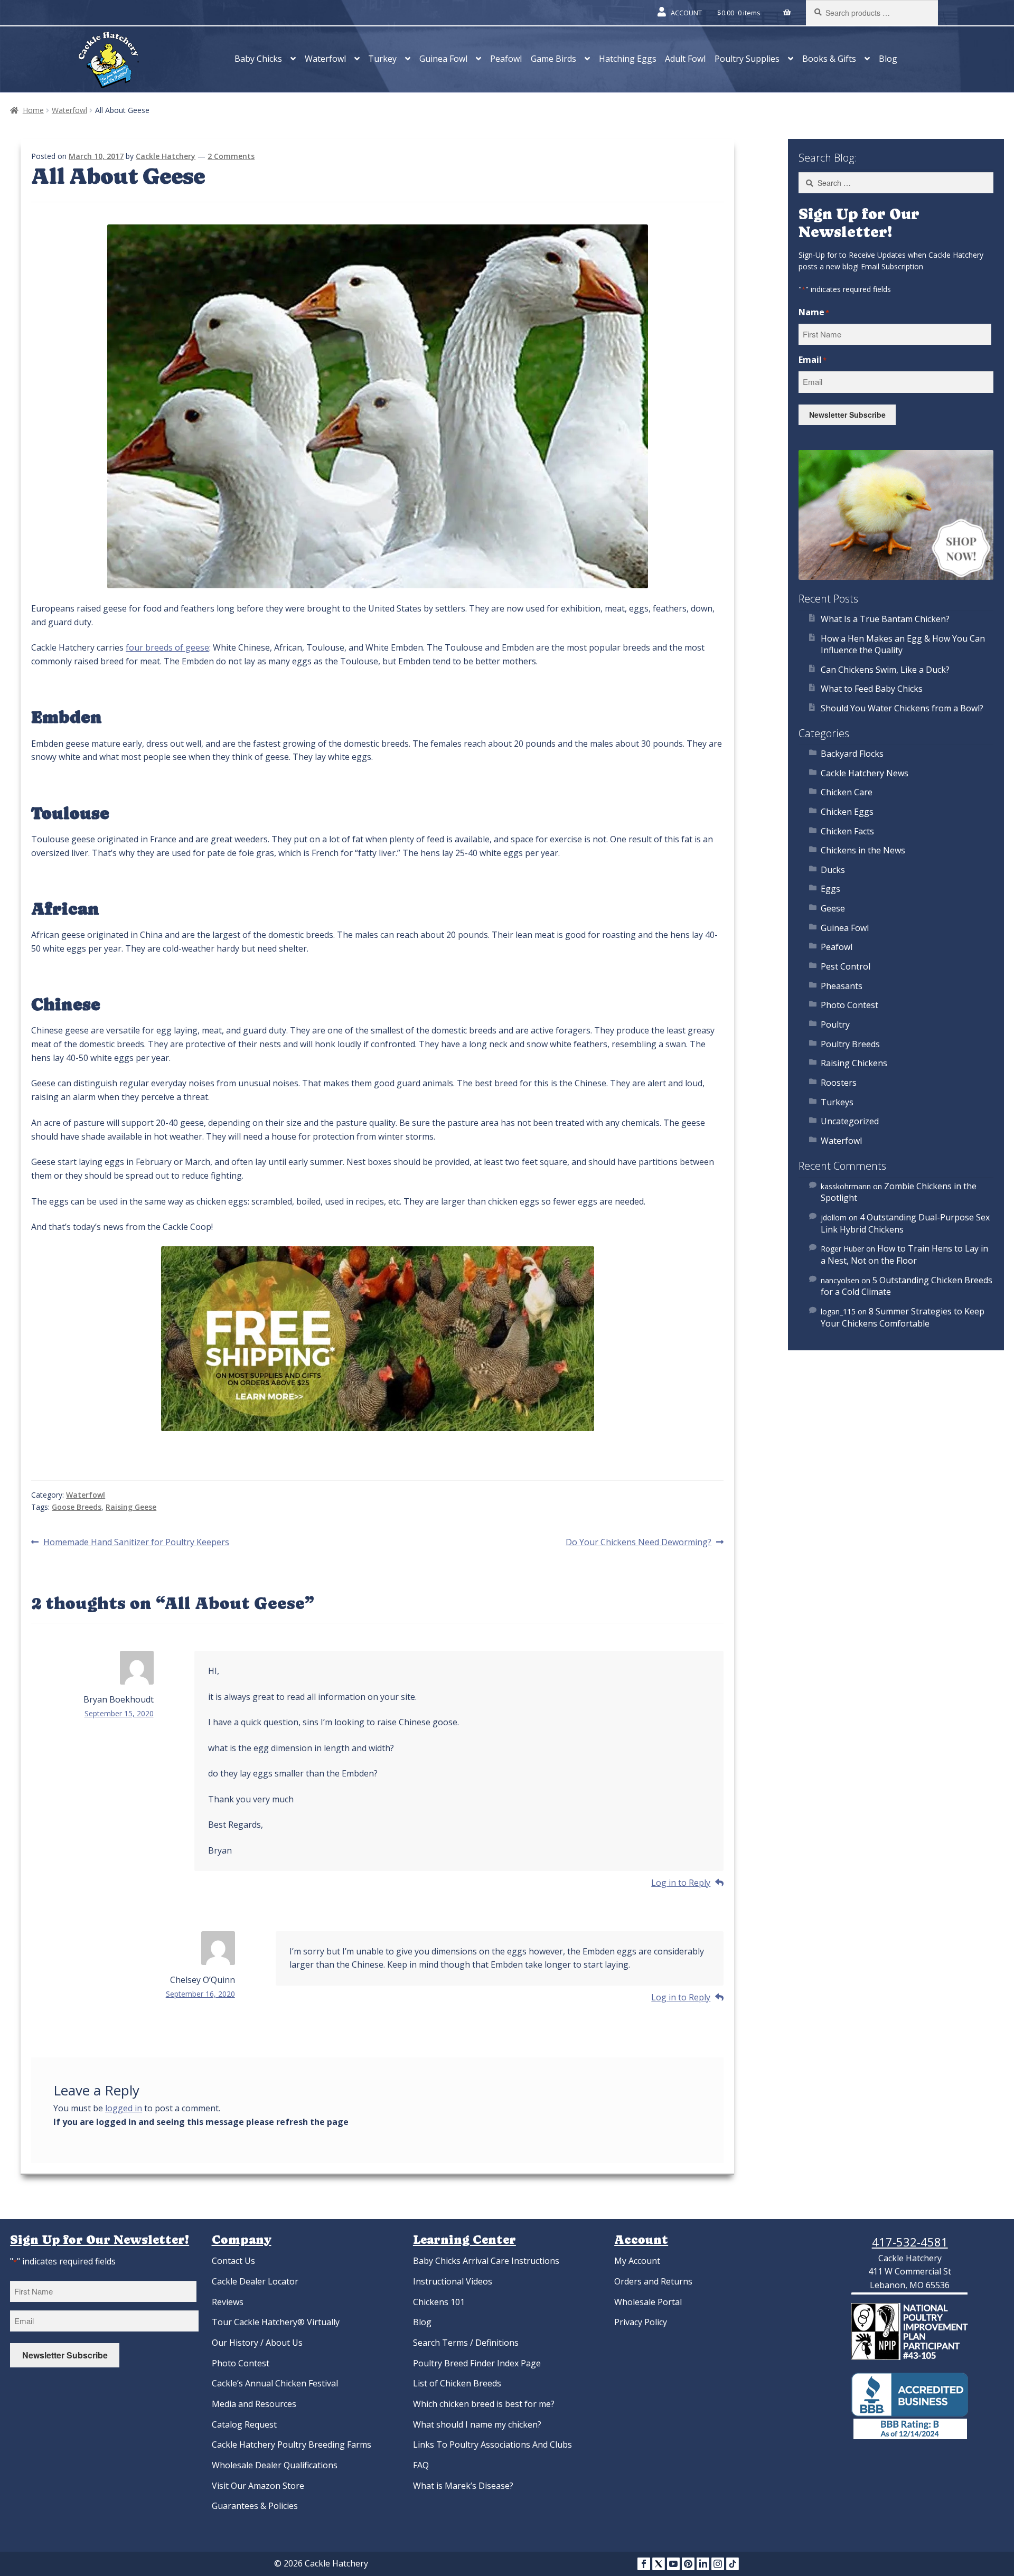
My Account (637, 2261)
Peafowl (506, 59)
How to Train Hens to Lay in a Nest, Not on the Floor (904, 1254)
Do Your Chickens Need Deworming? (639, 1543)
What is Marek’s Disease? (463, 2486)
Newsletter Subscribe (847, 415)
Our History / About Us (257, 2343)
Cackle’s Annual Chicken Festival (275, 2383)
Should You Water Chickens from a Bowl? (902, 708)
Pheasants (842, 986)
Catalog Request (244, 2424)
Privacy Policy (641, 2322)
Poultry (835, 1024)
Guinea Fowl (443, 59)
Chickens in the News (863, 850)
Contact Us (233, 2261)
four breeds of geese (167, 647)
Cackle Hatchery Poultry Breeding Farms (292, 2445)
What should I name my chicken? (477, 2424)
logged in (124, 2108)
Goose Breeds (77, 1507)
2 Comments (231, 156)
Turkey (382, 59)
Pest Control (846, 966)
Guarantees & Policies (255, 2506)
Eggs (830, 889)
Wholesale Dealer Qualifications (275, 2465)
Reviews (228, 2302)
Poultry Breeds (850, 1044)
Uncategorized (850, 1121)
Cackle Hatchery (166, 156)
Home (33, 110)
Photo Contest (849, 1005)
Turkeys (837, 1102)
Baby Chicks (258, 59)
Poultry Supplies (747, 59)
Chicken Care (847, 792)
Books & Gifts (829, 59)
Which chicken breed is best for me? (484, 2404)
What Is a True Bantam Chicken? (885, 619)
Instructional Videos (453, 2281)
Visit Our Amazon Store (258, 2486)
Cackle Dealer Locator (255, 2281)
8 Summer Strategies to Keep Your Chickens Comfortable (903, 1317)
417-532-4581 (910, 2242)
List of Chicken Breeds (457, 2383)
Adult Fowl (685, 59)
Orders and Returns (653, 2281)
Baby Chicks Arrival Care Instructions (486, 2261)
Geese (833, 908)
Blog (888, 59)
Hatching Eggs (628, 59)
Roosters (839, 1083)
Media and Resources (254, 2404)
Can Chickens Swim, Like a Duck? (885, 670)
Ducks (833, 870)
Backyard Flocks (852, 754)
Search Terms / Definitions (466, 2343)
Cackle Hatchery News (865, 773)
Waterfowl (325, 59)
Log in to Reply (681, 1883)
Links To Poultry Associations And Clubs (492, 2445)
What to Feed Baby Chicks (872, 689)
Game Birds (553, 59)
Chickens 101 (439, 2302)
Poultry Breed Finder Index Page (477, 2363)
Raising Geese (131, 1507)
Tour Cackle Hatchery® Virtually (276, 2322)
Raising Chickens (854, 1063)
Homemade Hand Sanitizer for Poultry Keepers (136, 1543)
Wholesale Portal (648, 2302)
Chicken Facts (847, 831)
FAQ (421, 2465)
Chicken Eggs (847, 812)
